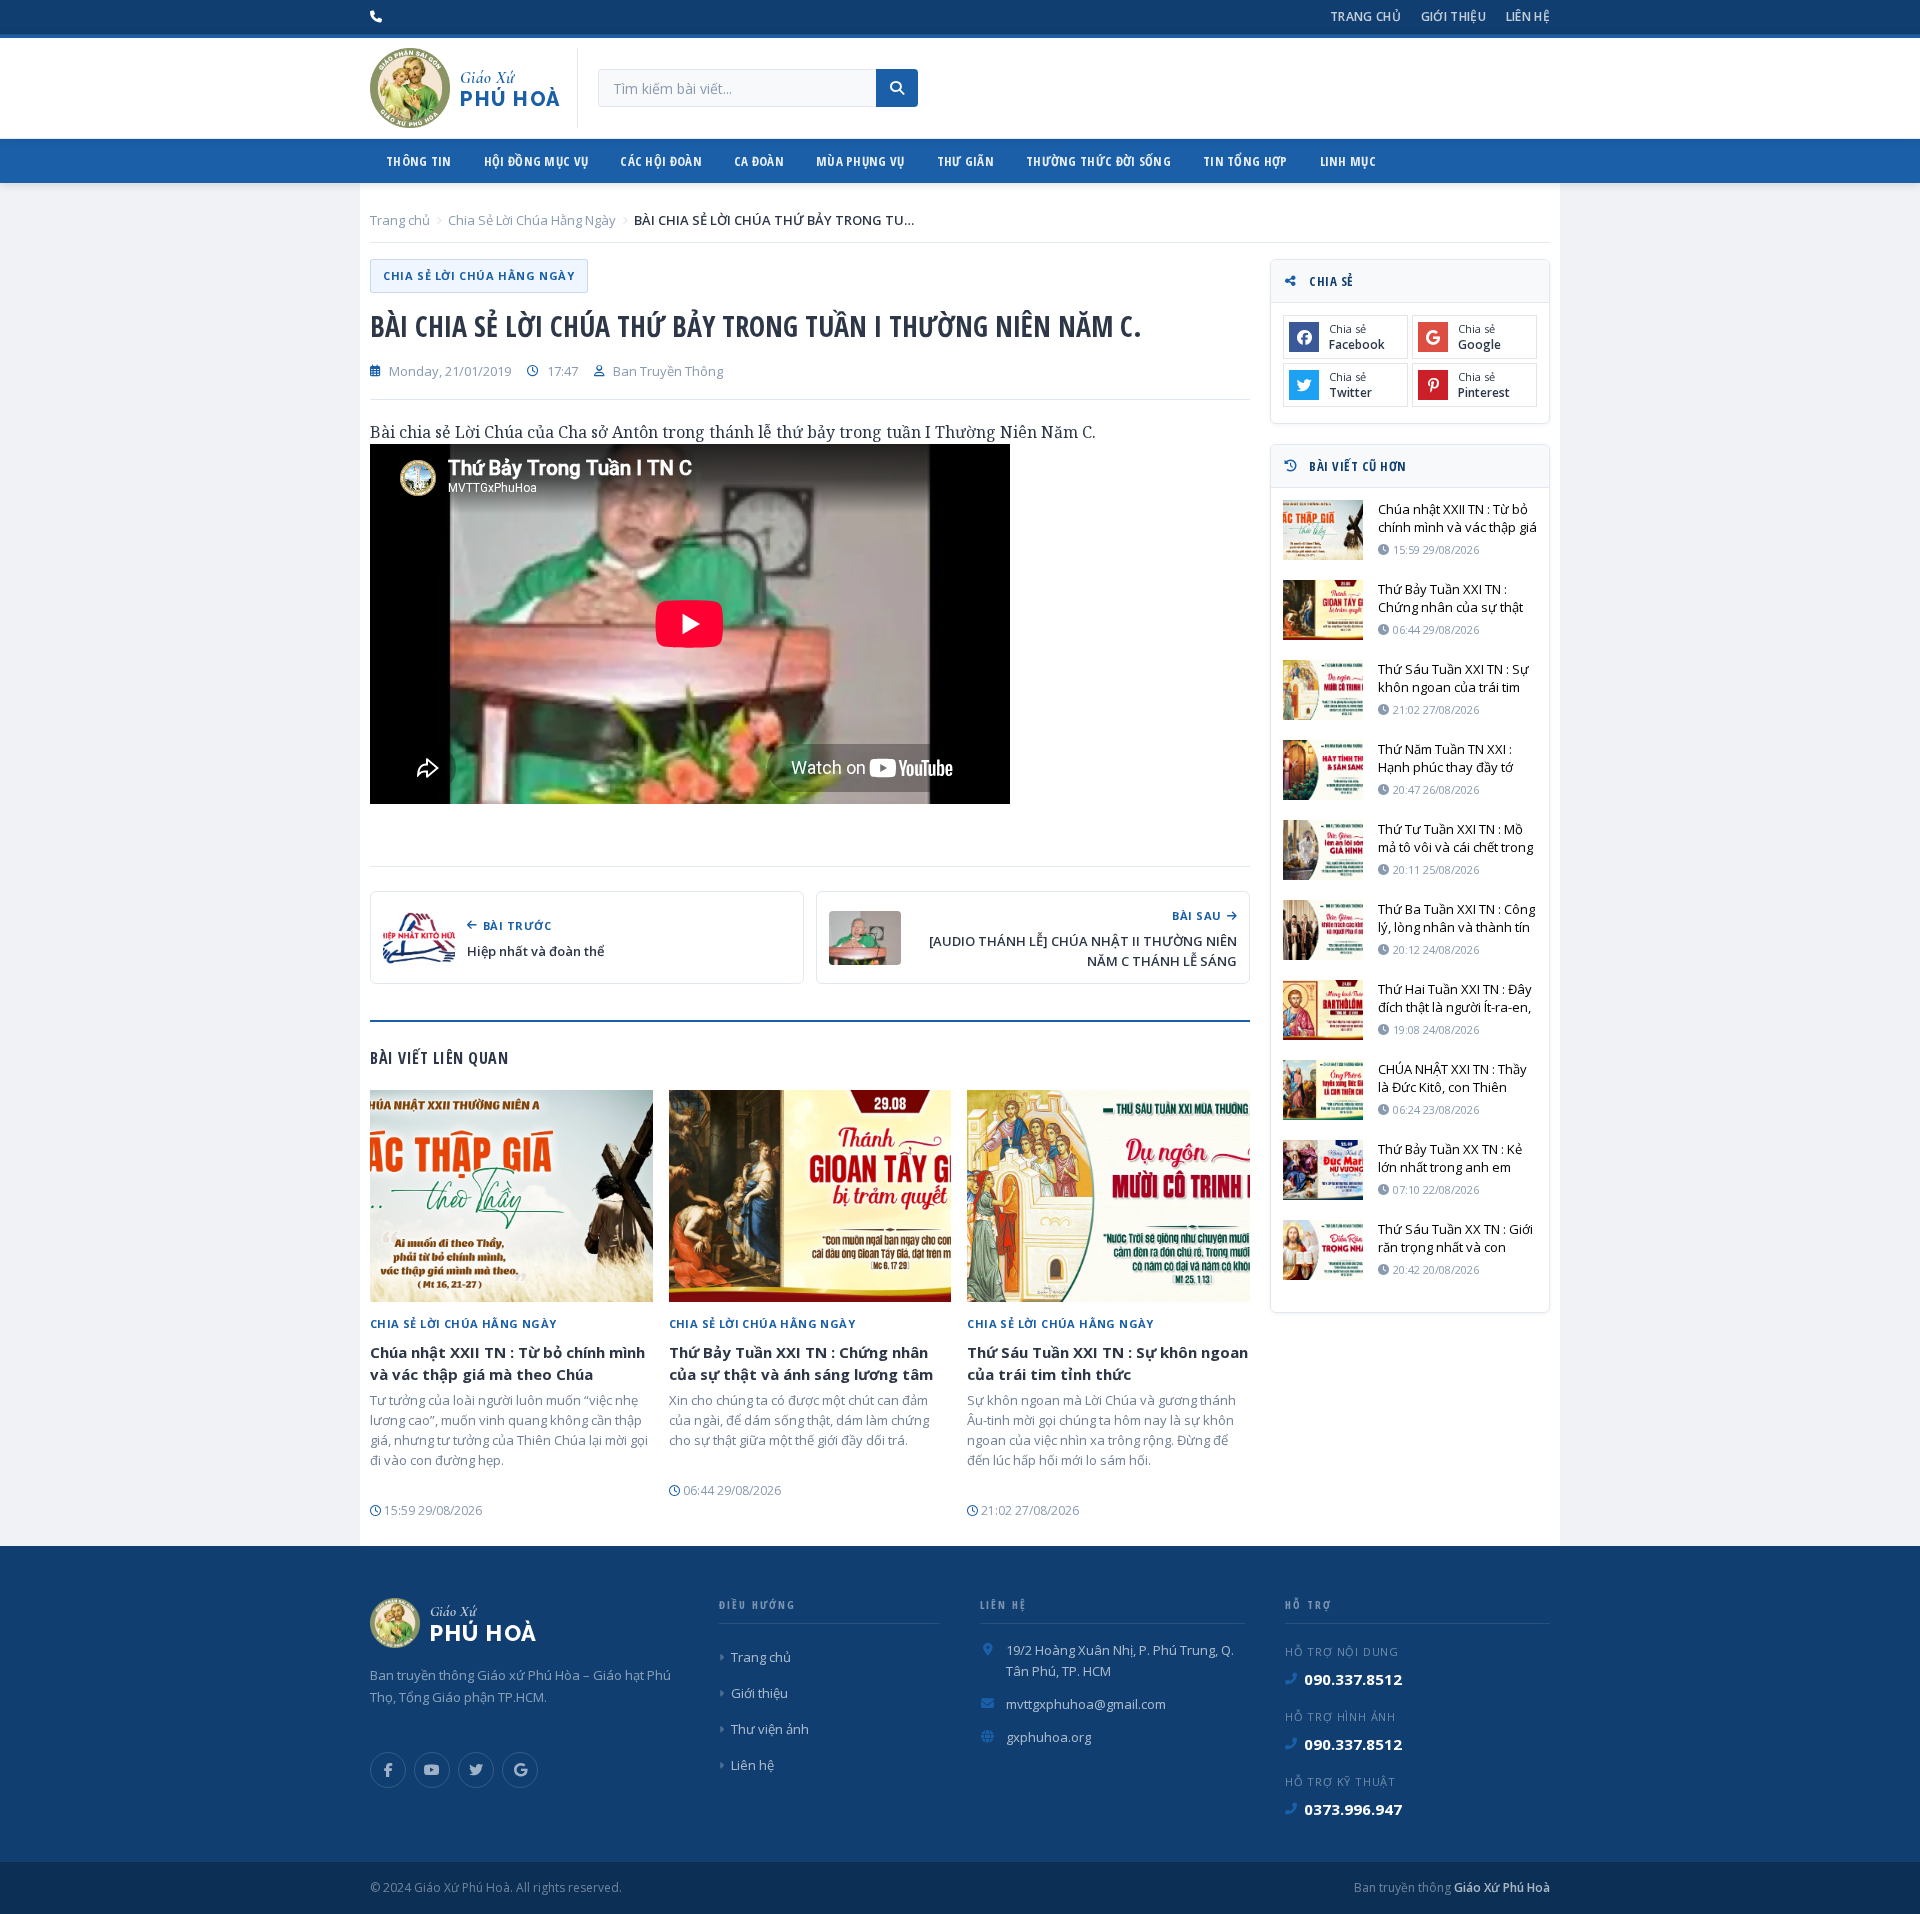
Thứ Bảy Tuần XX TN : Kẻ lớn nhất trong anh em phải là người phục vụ (1450, 1158)
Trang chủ (1365, 16)
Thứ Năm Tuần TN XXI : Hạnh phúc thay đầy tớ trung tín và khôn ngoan (1450, 758)
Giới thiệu (1453, 16)
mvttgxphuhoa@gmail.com (1086, 1704)
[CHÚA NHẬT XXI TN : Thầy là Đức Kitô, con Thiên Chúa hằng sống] (1323, 1090)
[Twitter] (476, 1770)
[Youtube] (432, 1770)
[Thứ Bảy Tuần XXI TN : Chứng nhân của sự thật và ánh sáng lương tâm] (810, 1196)
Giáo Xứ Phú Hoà (1500, 1887)
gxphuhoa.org (1048, 1737)
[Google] (520, 1770)
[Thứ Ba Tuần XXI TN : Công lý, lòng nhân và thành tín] (1323, 930)
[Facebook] (388, 1770)
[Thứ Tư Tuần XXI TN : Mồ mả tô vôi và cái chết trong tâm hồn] (1323, 850)
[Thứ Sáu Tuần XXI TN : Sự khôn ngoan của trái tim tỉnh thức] (1108, 1196)
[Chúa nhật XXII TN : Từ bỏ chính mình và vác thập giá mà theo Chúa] (511, 1196)
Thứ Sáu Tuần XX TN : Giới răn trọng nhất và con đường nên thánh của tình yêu (1456, 1238)
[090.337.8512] (376, 17)
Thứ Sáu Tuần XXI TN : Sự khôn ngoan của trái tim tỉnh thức (1107, 1363)
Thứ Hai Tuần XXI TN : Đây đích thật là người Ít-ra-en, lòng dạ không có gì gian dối (1455, 998)
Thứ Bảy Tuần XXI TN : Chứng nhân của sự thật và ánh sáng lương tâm (801, 1363)
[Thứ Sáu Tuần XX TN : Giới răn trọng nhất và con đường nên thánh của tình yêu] (1323, 1250)
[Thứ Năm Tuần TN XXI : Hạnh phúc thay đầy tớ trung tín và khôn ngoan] (1323, 770)
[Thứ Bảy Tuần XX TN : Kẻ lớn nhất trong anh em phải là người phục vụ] (1323, 1170)
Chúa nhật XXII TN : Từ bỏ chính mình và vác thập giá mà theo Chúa (507, 1363)
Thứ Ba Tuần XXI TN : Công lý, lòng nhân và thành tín (1456, 918)
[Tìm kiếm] (897, 88)
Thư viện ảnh (770, 1729)
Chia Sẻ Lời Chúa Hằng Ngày (532, 220)
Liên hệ (1528, 16)
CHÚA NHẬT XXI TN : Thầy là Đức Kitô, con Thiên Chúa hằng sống (1452, 1078)
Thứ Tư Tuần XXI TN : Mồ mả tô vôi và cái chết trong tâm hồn (1455, 838)
